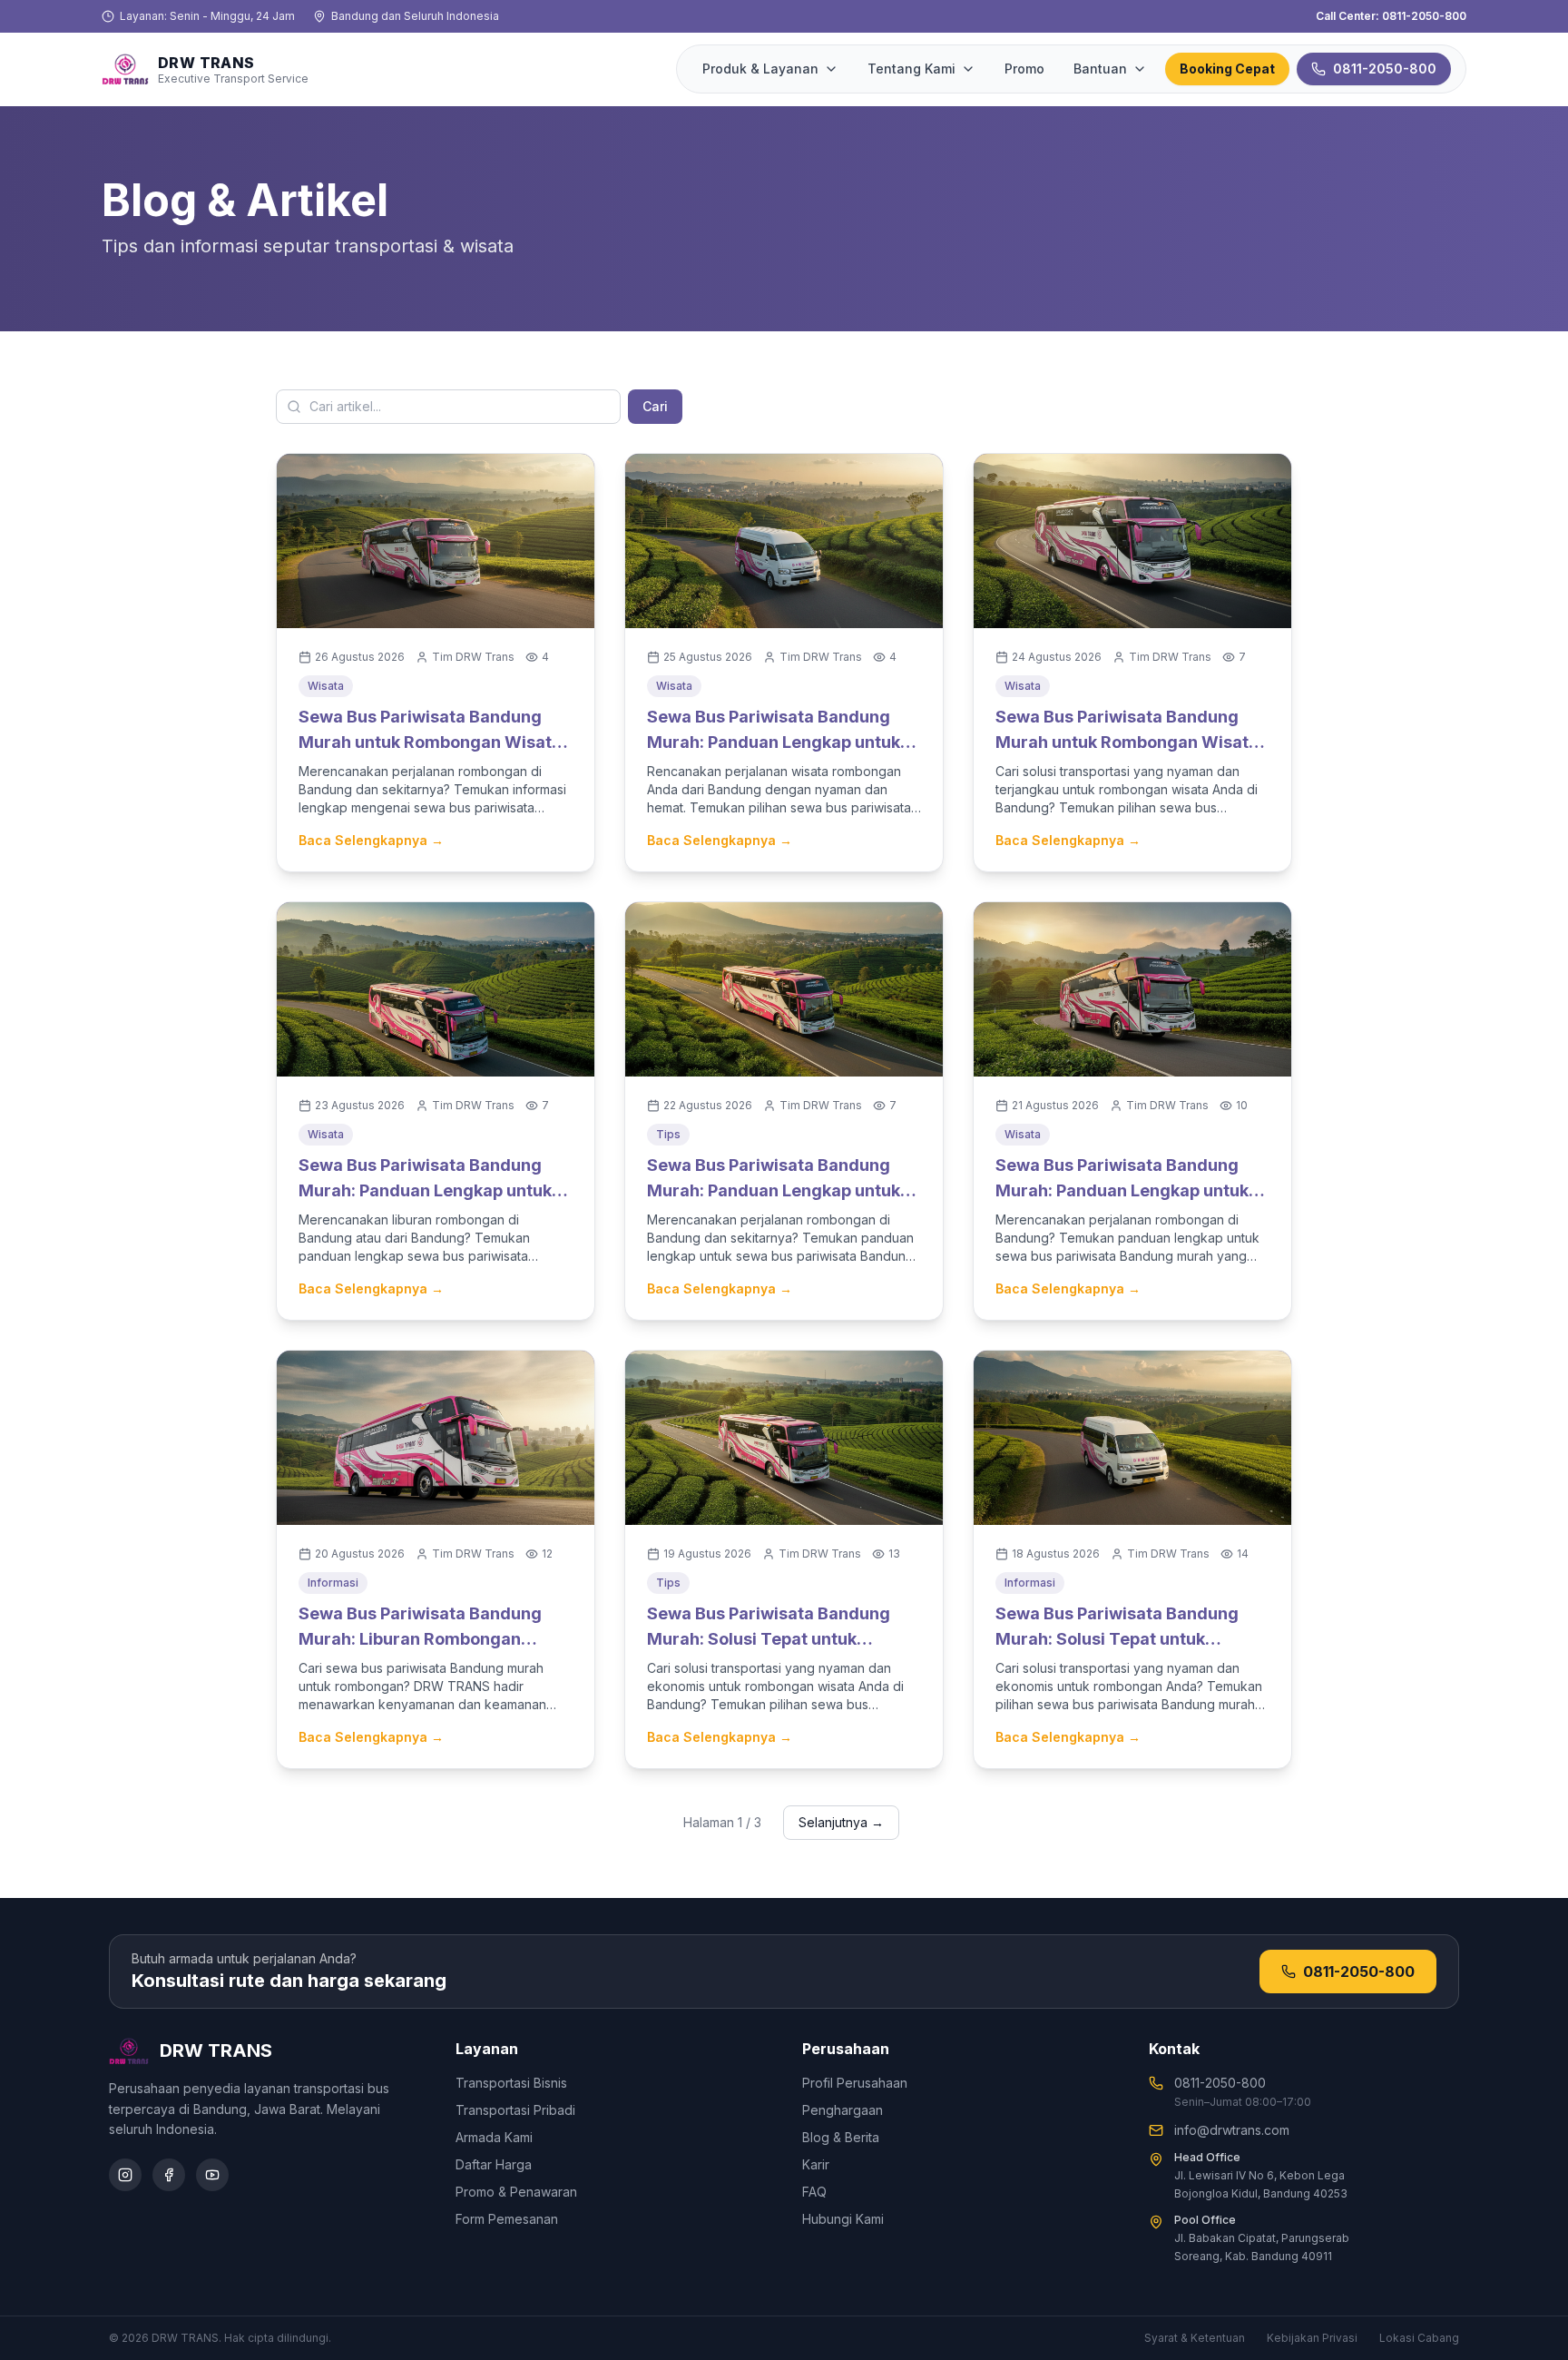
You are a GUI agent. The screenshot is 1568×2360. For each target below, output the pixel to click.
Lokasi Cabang (1419, 2338)
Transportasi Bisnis (511, 2083)
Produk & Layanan (760, 69)
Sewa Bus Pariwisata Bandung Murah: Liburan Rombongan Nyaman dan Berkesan (420, 1639)
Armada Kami (494, 2137)
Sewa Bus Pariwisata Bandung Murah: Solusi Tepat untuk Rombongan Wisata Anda (769, 1639)
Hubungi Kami (843, 2219)
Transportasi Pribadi (515, 2110)
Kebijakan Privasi (1312, 2338)
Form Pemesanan (507, 2219)
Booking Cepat (1227, 69)
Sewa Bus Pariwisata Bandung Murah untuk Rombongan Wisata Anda (430, 742)
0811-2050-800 (1385, 69)
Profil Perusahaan (855, 2083)
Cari (655, 406)
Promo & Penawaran (516, 2192)
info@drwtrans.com (1232, 2130)
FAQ (814, 2192)
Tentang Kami (911, 69)
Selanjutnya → (841, 1822)
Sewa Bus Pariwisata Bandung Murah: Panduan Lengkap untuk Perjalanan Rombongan (774, 1190)
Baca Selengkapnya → (371, 840)
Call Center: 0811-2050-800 (1391, 16)
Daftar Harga (494, 2164)
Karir (816, 2164)
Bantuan (1100, 69)
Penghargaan (843, 2110)
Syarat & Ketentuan (1195, 2338)
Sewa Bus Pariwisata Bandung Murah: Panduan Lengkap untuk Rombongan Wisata (774, 742)
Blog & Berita (841, 2137)
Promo (1024, 69)
